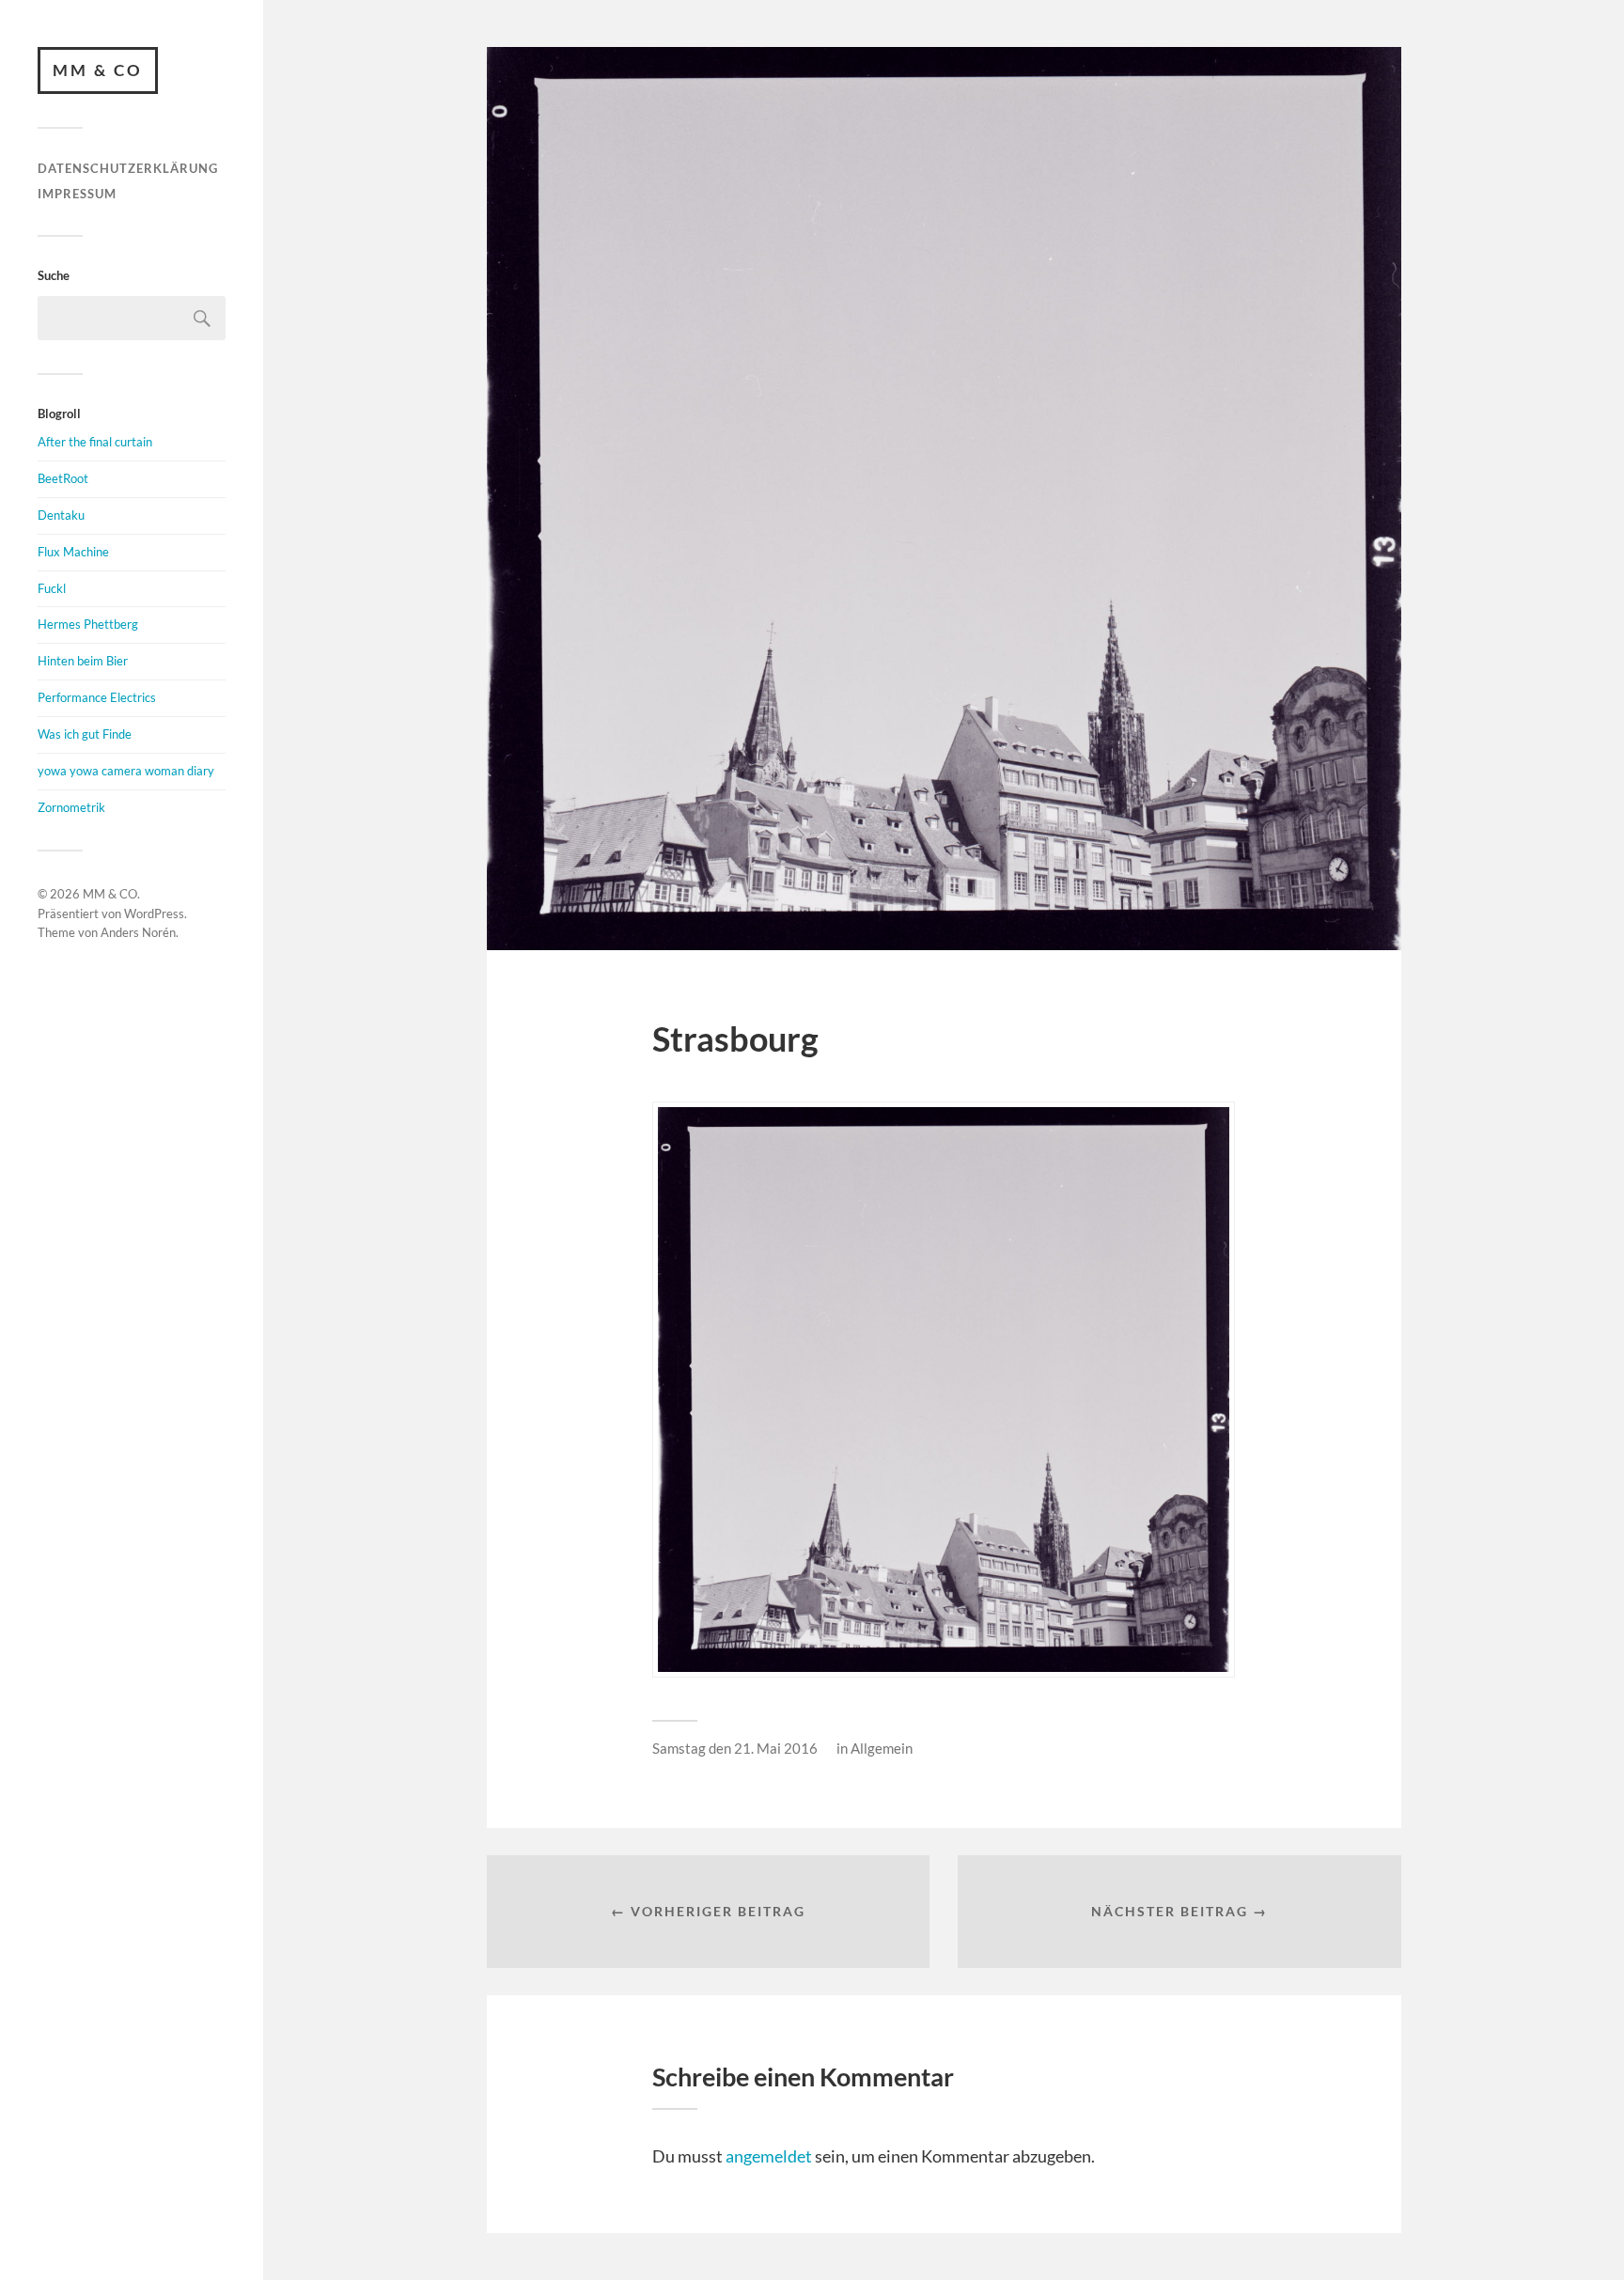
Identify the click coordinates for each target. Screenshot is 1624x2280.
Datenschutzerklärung (128, 168)
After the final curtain (95, 442)
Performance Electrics (97, 697)
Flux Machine (73, 552)
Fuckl (52, 588)
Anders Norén (138, 932)
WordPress (154, 914)
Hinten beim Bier (83, 661)
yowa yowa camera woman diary (126, 771)
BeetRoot (63, 478)
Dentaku (61, 515)
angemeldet (769, 2156)
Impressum (77, 194)
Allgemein (882, 1748)
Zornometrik (71, 807)
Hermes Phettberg (88, 624)
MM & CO (98, 70)
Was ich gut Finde (85, 734)
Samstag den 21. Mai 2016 (735, 1748)
